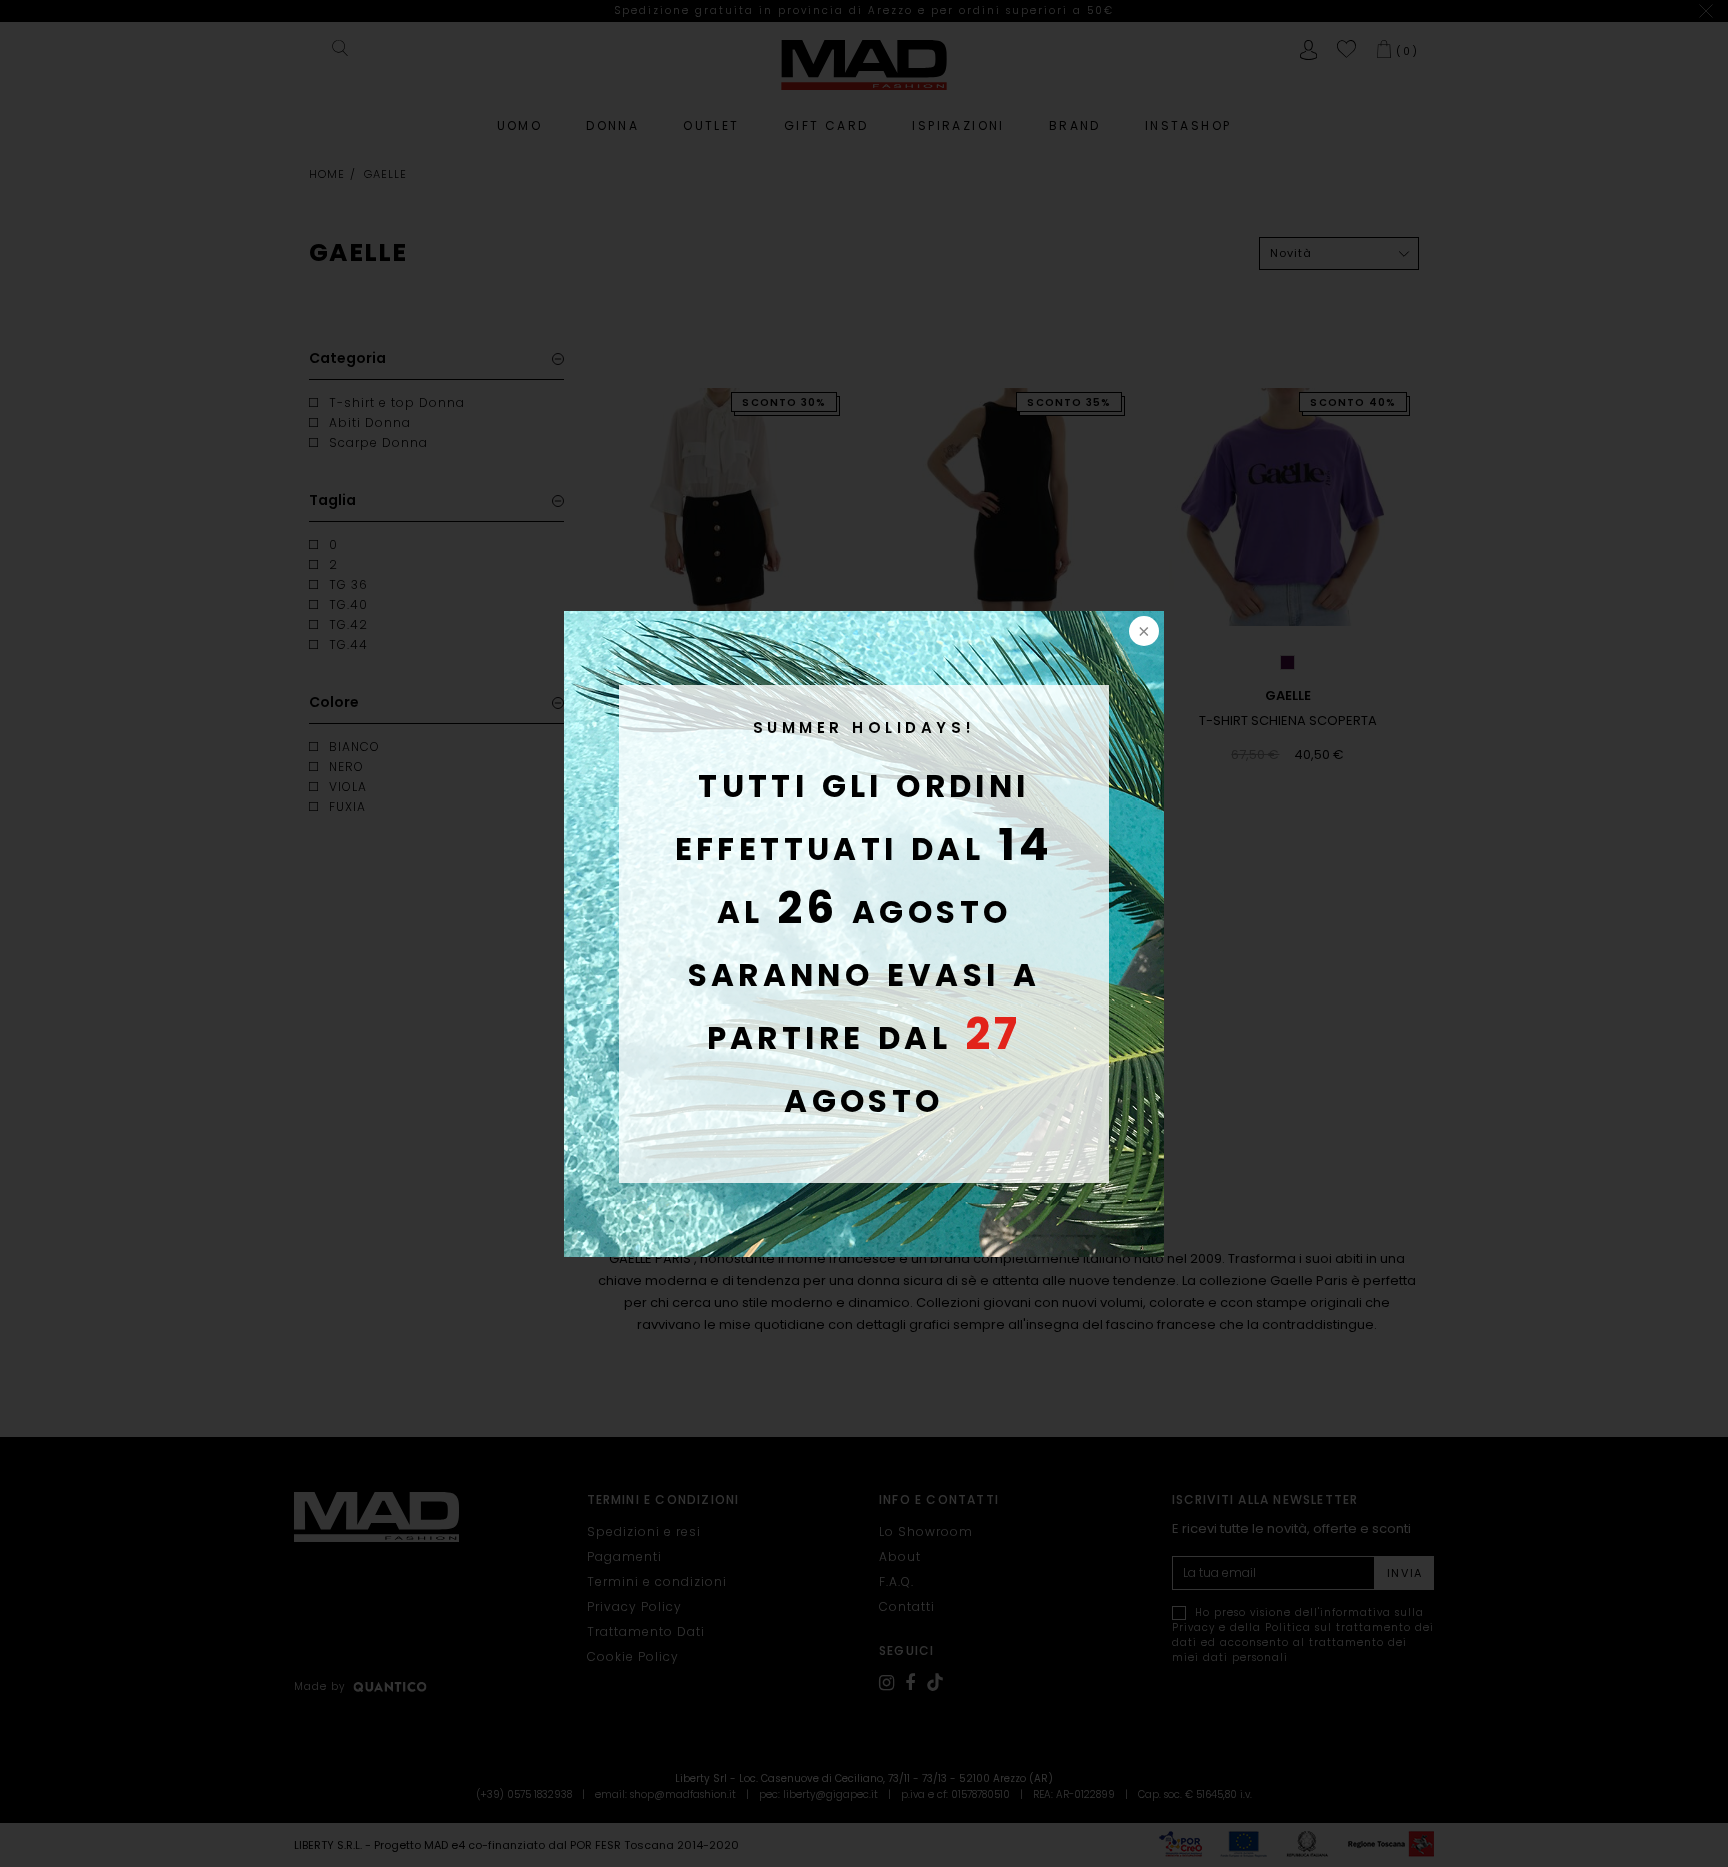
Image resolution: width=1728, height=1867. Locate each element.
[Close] (1142, 633)
